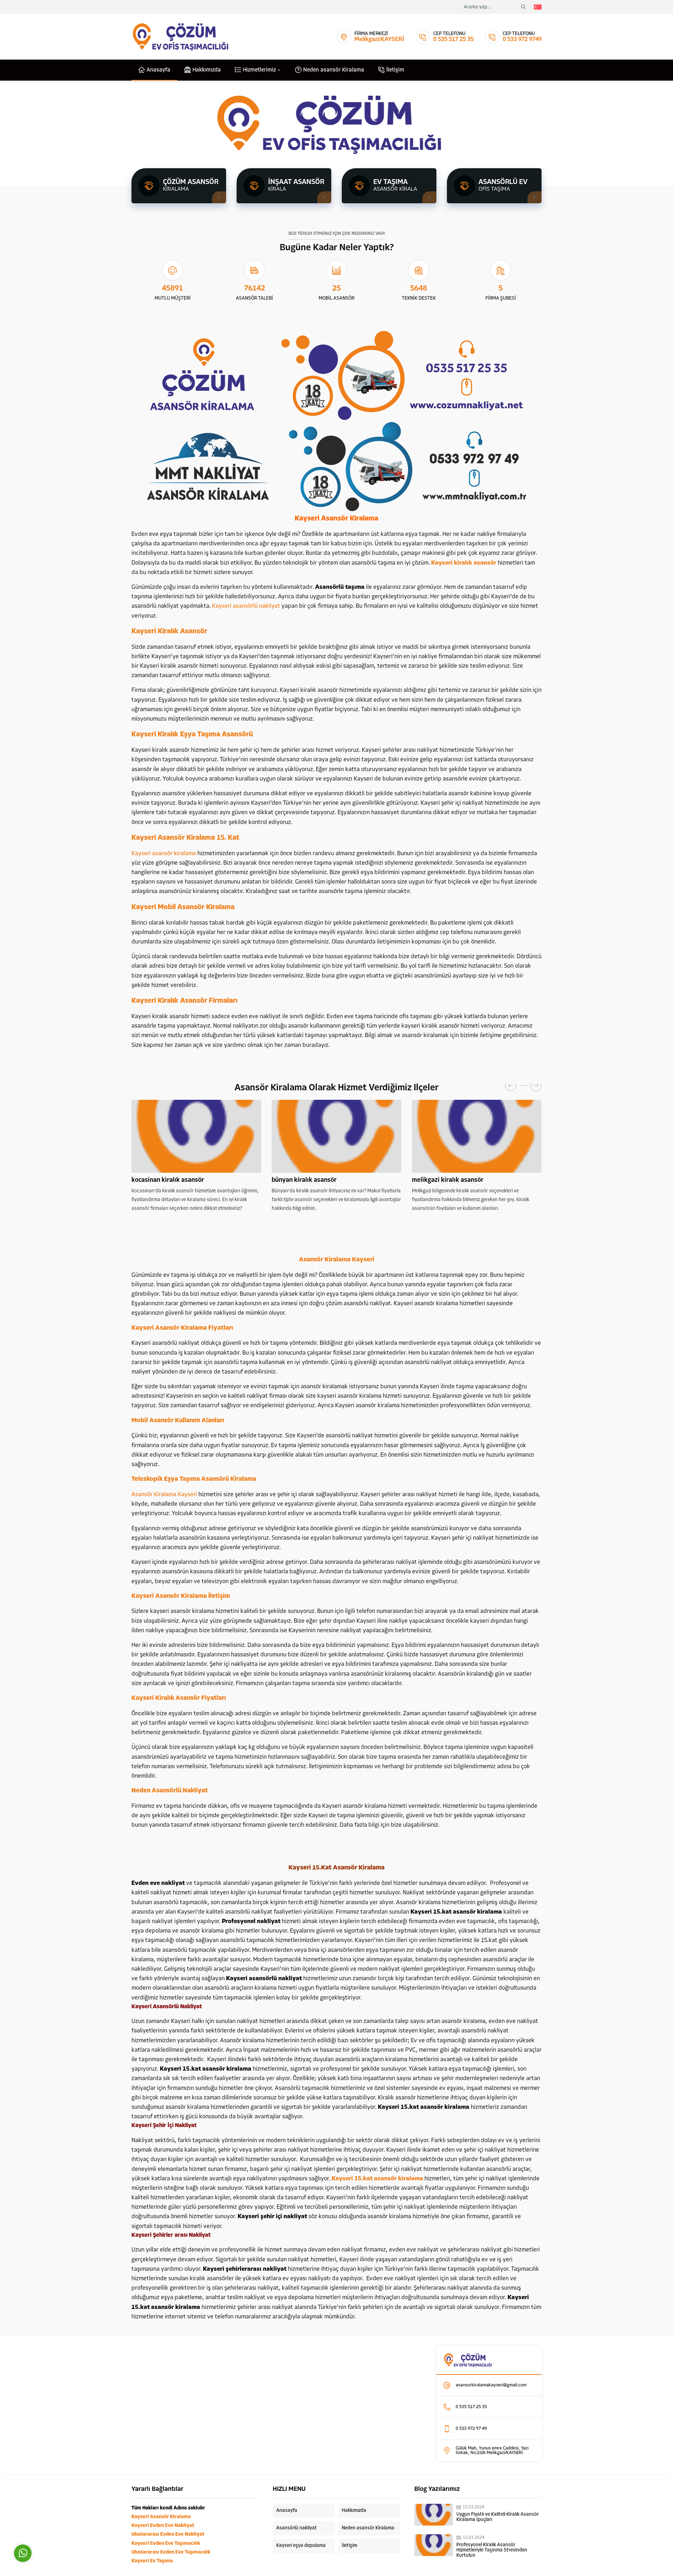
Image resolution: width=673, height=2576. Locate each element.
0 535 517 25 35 (453, 39)
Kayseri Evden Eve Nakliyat (163, 2526)
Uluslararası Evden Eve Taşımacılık (171, 2552)
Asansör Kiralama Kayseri (164, 1495)
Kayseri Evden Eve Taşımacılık (166, 2544)
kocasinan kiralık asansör (168, 1180)
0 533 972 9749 (522, 39)
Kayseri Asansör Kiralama (161, 2517)
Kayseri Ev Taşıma (152, 2561)
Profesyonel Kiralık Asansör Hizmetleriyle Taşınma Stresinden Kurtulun (492, 2550)
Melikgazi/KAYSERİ (379, 39)
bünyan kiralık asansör (304, 1180)
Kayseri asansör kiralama (164, 854)
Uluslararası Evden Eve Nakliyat (168, 2534)
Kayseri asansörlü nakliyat (246, 606)
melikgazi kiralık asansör (448, 1180)
